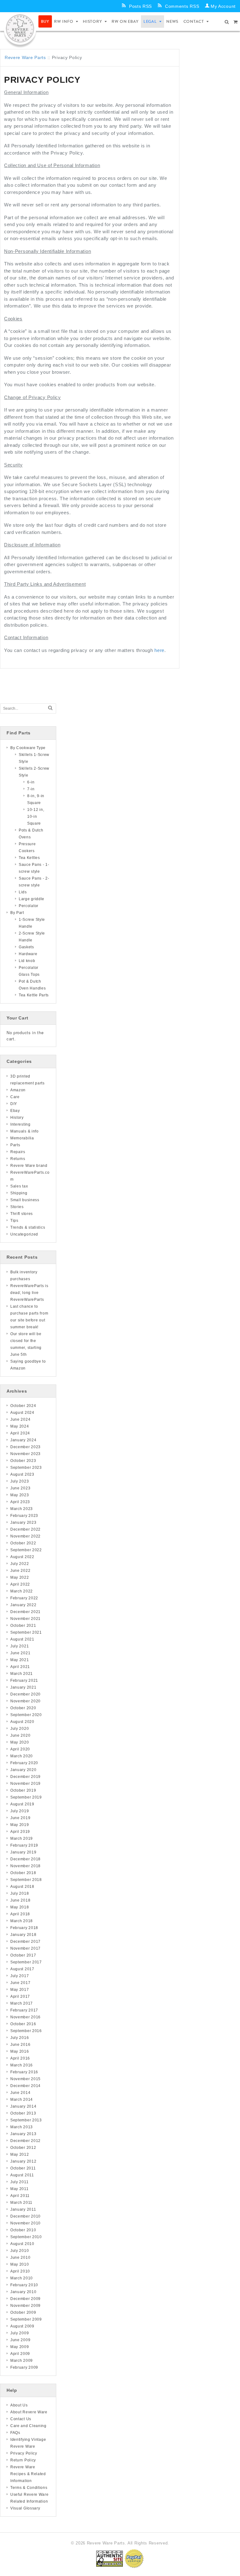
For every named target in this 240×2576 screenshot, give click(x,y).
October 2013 (23, 2113)
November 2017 (25, 1948)
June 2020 (20, 1735)
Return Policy (23, 2460)
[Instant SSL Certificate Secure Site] (110, 2558)
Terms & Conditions (29, 2488)
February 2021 (24, 1680)
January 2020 (23, 1770)
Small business (25, 1200)
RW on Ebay (125, 21)
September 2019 (26, 1797)
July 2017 (20, 1976)
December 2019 (25, 1777)
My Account (223, 6)
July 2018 (20, 1893)
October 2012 (23, 2148)
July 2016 (20, 2038)
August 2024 (22, 1413)
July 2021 (20, 1646)
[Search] (50, 708)
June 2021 (20, 1653)
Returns (18, 1159)
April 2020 (20, 1749)
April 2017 (20, 1996)
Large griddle (32, 899)
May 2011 (20, 2189)
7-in (31, 789)
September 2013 (26, 2120)
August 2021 (22, 1639)
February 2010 (24, 2285)
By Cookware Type (28, 748)
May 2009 (20, 2347)
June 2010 (20, 2258)
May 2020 (20, 1742)
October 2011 (23, 2168)
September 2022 (26, 1550)
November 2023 (25, 1454)
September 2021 (26, 1632)
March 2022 (22, 1591)
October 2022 (23, 1543)
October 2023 (23, 1461)
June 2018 (20, 1900)
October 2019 (23, 1790)
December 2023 (25, 1447)
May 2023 (20, 1495)
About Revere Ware (29, 2412)
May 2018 (20, 1907)
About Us (19, 2405)
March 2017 (22, 2003)
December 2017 (25, 1942)
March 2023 (22, 1509)
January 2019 (23, 1852)
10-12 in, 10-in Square (36, 817)
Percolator (29, 906)
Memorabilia (22, 1138)
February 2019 (24, 1845)
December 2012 (25, 2141)
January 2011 (23, 2209)
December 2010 (25, 2216)
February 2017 (24, 2010)
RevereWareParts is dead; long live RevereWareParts (29, 1293)
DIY (14, 1104)
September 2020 (26, 1715)
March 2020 (22, 1756)
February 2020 (24, 1763)
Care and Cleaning (28, 2426)
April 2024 (20, 1433)
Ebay (15, 1111)
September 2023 (26, 1468)
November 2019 (25, 1784)
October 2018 (23, 1873)
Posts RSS (140, 6)
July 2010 (20, 2251)
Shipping (19, 1193)
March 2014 (22, 2100)
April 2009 (20, 2354)
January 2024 (23, 1440)
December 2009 (25, 2299)
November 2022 (25, 1536)
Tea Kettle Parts (34, 995)
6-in (31, 782)
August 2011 (22, 2175)
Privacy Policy (24, 2453)
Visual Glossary (25, 2508)
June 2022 (20, 1571)
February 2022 (24, 1598)
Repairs (18, 1152)
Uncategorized (24, 1234)
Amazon (18, 1090)
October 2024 (23, 1406)
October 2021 (23, 1626)
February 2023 (24, 1516)
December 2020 (25, 1694)
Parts (15, 1145)
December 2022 (25, 1529)
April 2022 (20, 1584)
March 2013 (22, 2127)
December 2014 (25, 2086)
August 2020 (22, 1722)
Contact (194, 21)
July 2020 (20, 1729)
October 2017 (23, 1955)
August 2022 (22, 1557)
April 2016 (20, 2058)
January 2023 (23, 1522)
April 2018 (20, 1914)
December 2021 (25, 1612)
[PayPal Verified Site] (134, 2558)
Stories (17, 1207)
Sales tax (19, 1186)
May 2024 (20, 1426)
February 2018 (24, 1928)
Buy (45, 21)
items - (236, 22)
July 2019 (20, 1811)
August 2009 (22, 2326)
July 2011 (19, 2182)
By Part (17, 913)
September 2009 (26, 2319)
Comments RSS (182, 6)
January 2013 (23, 2134)
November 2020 (25, 1701)
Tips (14, 1221)
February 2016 (24, 2072)
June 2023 (20, 1488)
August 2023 (22, 1474)
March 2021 (22, 1674)
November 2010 (25, 2223)
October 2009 (23, 2312)
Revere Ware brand (29, 1166)
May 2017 (20, 1990)
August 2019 (22, 1804)
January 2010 (23, 2292)
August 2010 (22, 2244)
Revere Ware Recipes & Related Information (28, 2474)
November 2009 (25, 2306)
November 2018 (25, 1866)
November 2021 (25, 1619)
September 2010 (26, 2237)
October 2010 (23, 2230)
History (92, 21)
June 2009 (20, 2340)
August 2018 (22, 1887)
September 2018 (26, 1880)
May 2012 (20, 2154)
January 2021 (23, 1687)
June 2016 (20, 2045)
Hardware (28, 954)
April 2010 (20, 2271)
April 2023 (20, 1502)
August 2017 (22, 1969)
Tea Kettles (29, 858)
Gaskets (26, 947)
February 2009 (24, 2367)
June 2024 (20, 1419)
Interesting (20, 1124)
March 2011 (21, 2203)
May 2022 (20, 1577)
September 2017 (26, 1962)
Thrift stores (22, 1214)
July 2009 (20, 2333)
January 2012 (23, 2161)
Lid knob (27, 961)
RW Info (64, 21)
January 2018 (23, 1935)
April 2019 (20, 1832)
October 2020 (23, 1708)
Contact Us (21, 2419)
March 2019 (22, 1838)
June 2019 (20, 1818)
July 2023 (20, 1481)
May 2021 (20, 1660)
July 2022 (20, 1564)
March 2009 (22, 2361)
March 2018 (22, 1921)
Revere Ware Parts (25, 57)
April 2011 (20, 2196)
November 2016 (25, 2017)
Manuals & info (25, 1131)
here (159, 650)
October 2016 (23, 2024)
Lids (23, 892)
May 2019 (20, 1825)
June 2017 (20, 1983)
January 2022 (23, 1605)
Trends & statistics (28, 1227)
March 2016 (22, 2065)
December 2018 (25, 1859)
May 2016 (20, 2051)
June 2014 (20, 2093)
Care (15, 1097)
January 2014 (23, 2106)
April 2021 (20, 1667)
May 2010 (20, 2264)
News (172, 21)
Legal (150, 21)
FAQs (15, 2433)
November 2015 (25, 2079)
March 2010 (22, 2278)
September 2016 (26, 2031)
